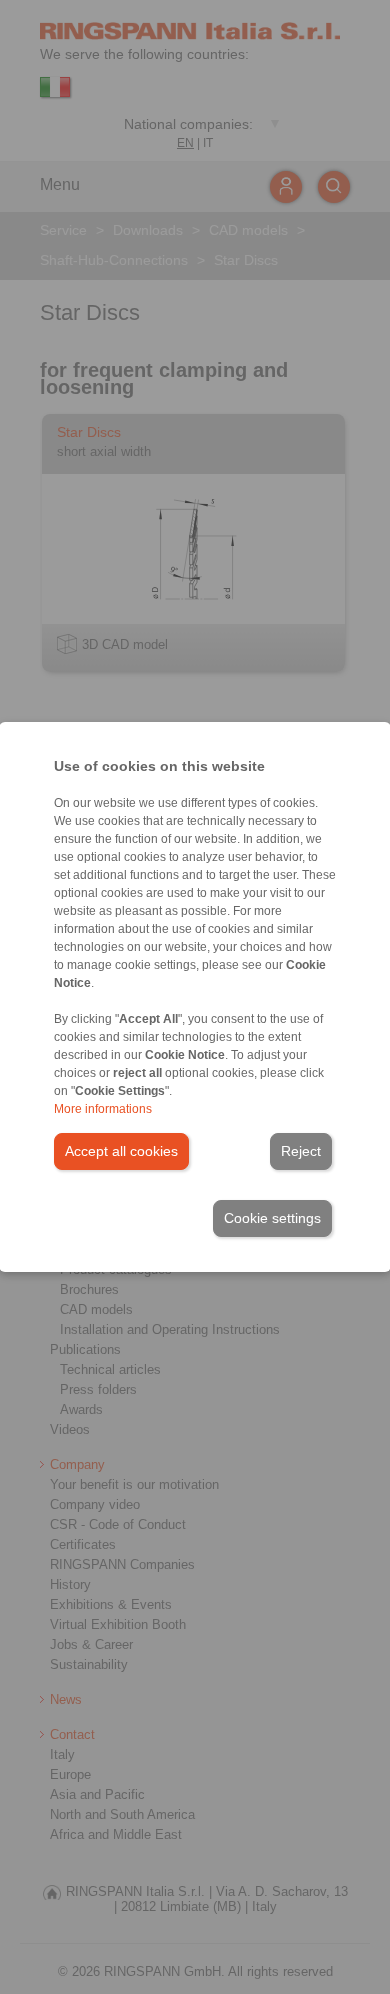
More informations (103, 1109)
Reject (301, 1151)
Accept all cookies (121, 1151)
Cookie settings (272, 1218)
